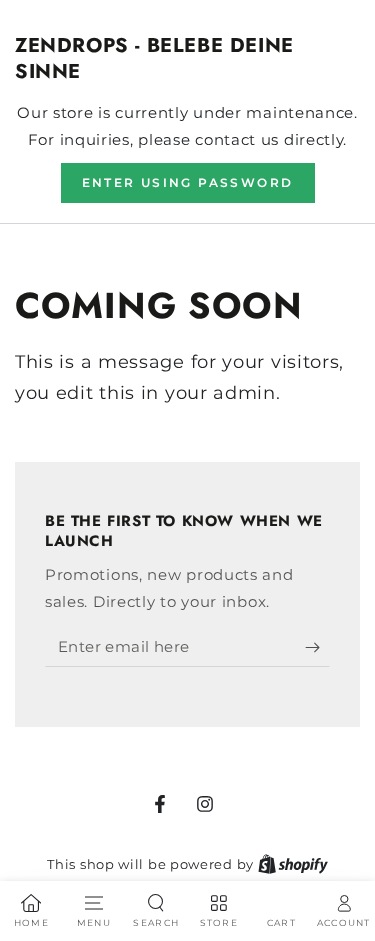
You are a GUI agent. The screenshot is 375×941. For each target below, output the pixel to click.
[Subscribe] (317, 647)
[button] (188, 183)
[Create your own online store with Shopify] (293, 864)
